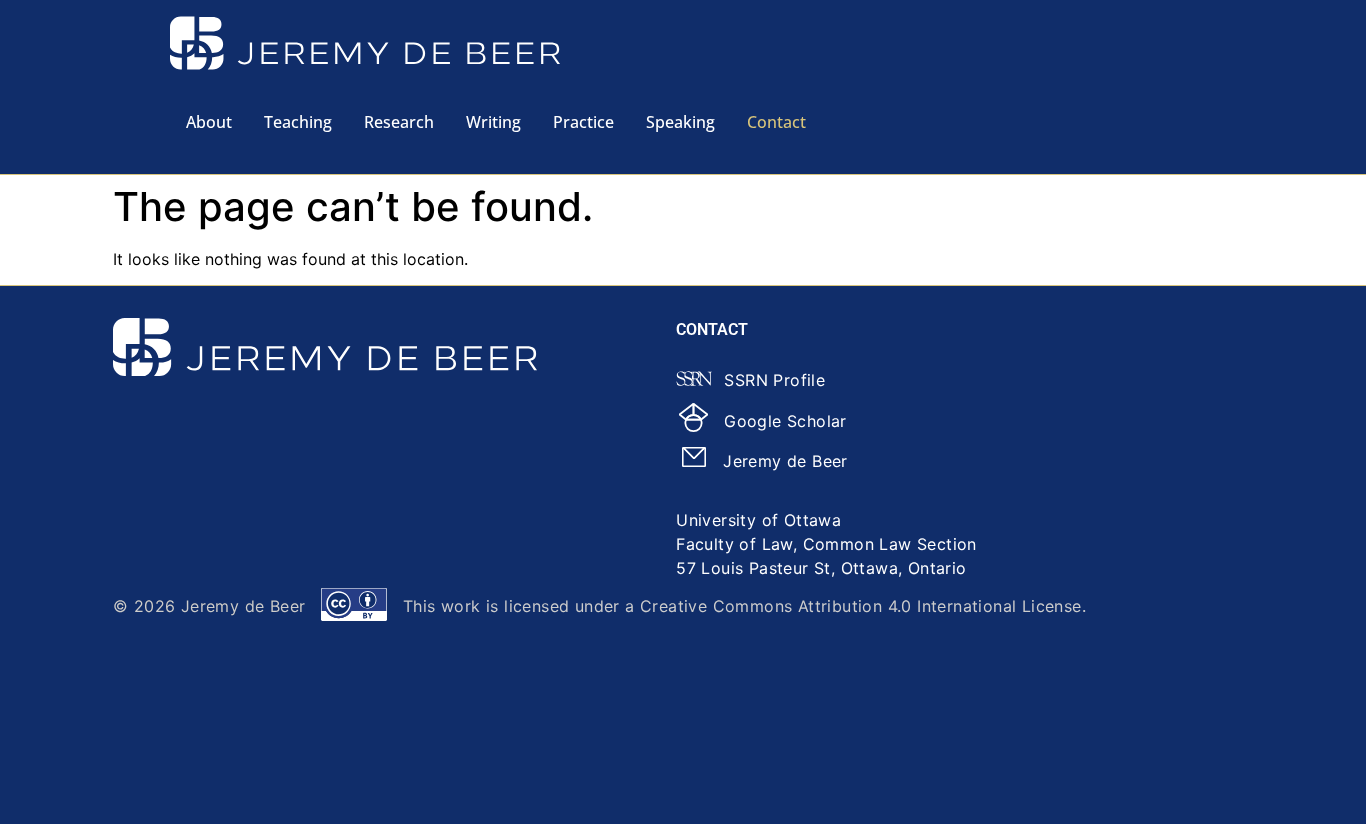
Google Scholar (785, 421)
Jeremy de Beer (785, 461)
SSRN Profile (774, 380)
